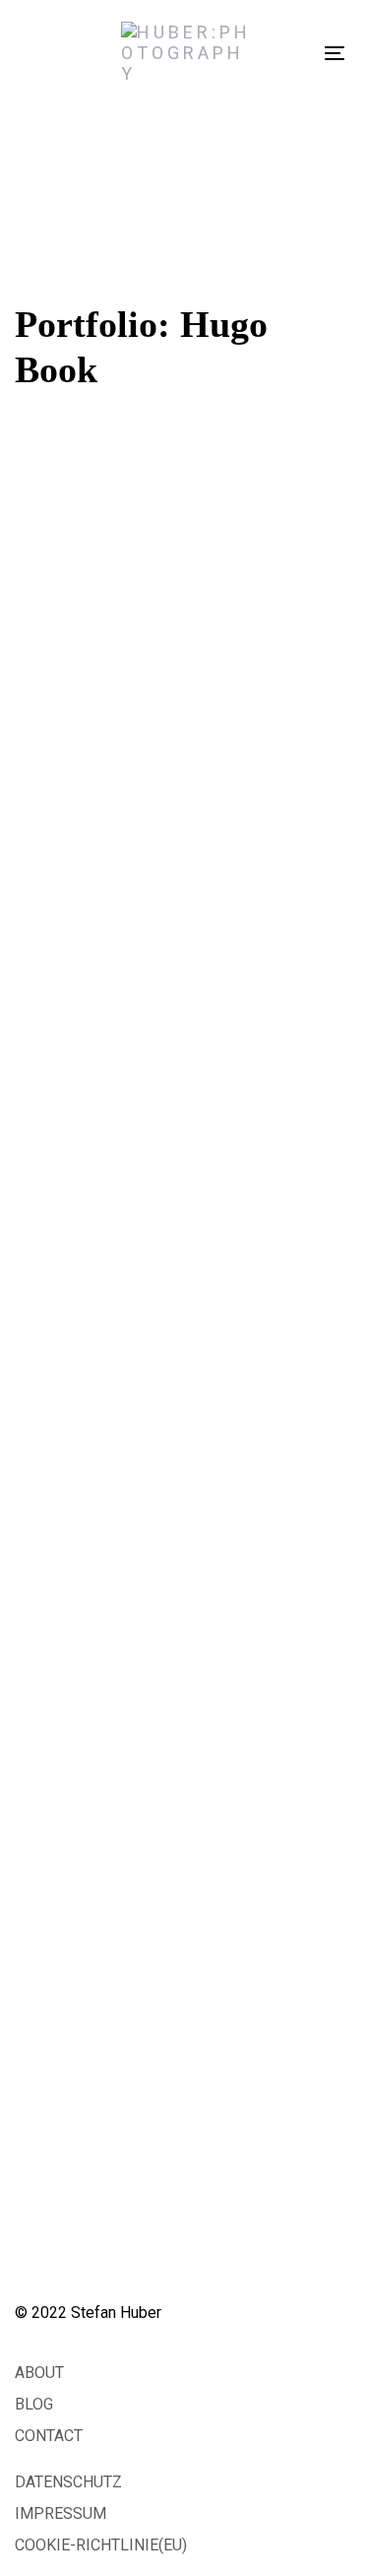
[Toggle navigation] (335, 53)
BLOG (34, 2404)
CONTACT (49, 2436)
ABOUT (39, 2373)
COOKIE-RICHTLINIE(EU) (101, 2545)
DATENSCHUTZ (68, 2482)
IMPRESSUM (61, 2513)
